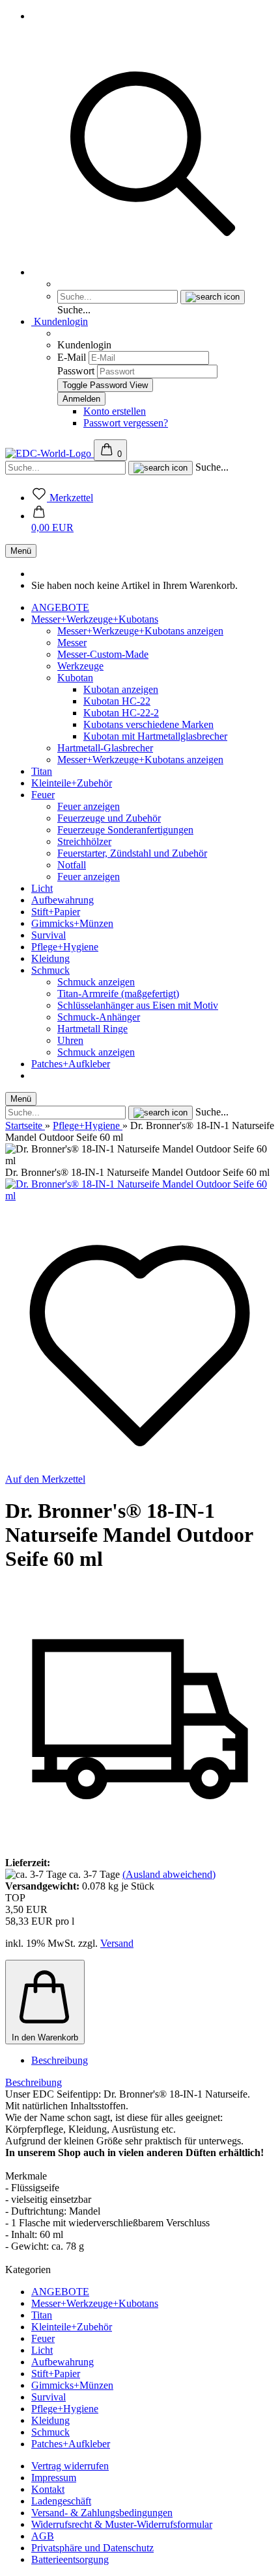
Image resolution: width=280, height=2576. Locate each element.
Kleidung (50, 958)
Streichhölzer (84, 841)
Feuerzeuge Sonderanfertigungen (125, 830)
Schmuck (50, 970)
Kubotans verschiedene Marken (148, 724)
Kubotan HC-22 (117, 701)
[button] (52, 522)
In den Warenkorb (45, 2037)
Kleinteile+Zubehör (72, 783)
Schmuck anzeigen (96, 982)
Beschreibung (60, 2060)
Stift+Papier (56, 912)
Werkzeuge (80, 666)
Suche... (74, 310)
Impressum (54, 2478)
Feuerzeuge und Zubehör (109, 818)
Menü (21, 551)
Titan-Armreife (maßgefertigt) (118, 994)
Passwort (76, 371)
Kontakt (48, 2489)
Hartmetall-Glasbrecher (105, 748)
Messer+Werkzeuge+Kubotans (95, 619)
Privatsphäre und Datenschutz (92, 2548)
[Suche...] (213, 297)
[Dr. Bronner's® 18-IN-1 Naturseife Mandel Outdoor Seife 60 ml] (140, 1196)
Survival (49, 935)
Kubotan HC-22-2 (121, 713)
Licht (42, 888)
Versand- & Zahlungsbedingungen (102, 2513)
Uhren (70, 1040)
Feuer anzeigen (89, 806)
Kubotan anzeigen (121, 689)
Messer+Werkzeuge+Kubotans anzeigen (140, 631)
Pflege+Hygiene (65, 947)
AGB (43, 2536)
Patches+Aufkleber (71, 1064)
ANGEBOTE (60, 607)
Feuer (43, 795)
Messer (72, 643)
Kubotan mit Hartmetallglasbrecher (155, 736)
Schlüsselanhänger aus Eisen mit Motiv (138, 1005)
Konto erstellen (115, 411)
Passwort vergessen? (126, 423)
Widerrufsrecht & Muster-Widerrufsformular (122, 2524)
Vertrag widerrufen (70, 2466)
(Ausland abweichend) (169, 1874)
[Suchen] (153, 272)
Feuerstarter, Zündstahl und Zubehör (132, 853)
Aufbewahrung (63, 900)
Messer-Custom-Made (103, 654)
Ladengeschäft (61, 2501)
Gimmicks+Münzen (72, 923)
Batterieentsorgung (70, 2559)
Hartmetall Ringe (92, 1029)
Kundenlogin (60, 321)
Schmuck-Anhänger (99, 1017)
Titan (42, 771)
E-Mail (72, 357)
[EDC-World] (49, 453)
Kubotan (75, 678)
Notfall (72, 865)
